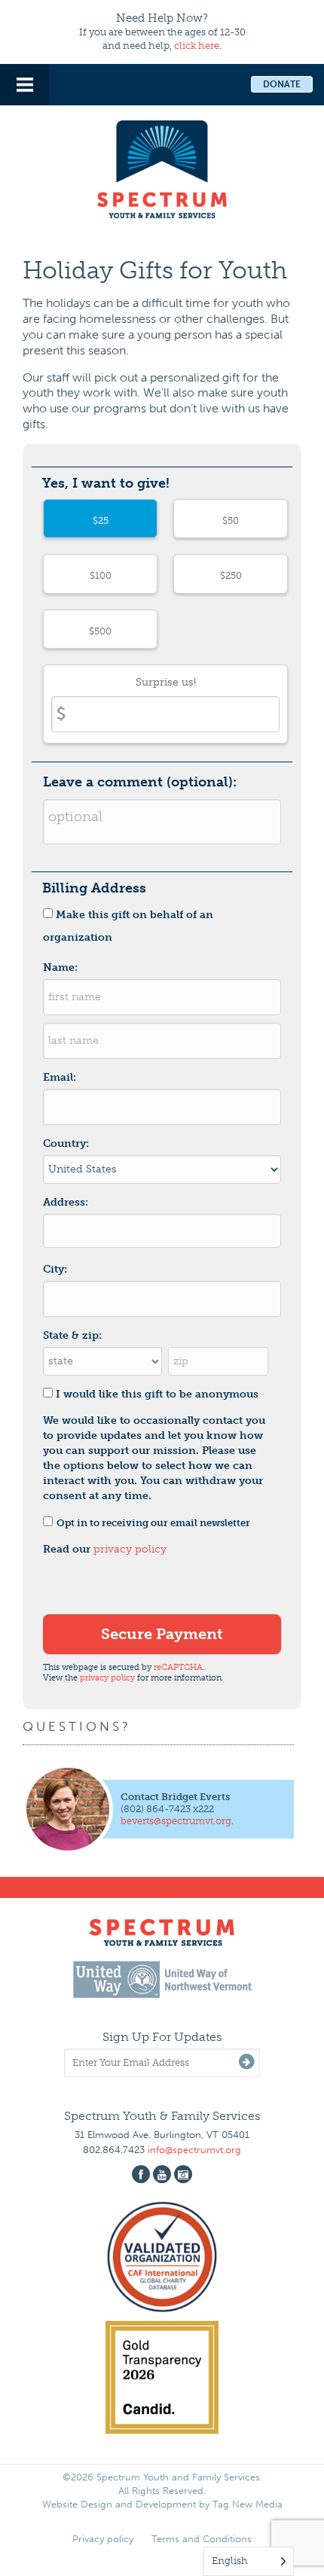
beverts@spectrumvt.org (176, 1821)
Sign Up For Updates (162, 2037)
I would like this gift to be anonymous (157, 1394)
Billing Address (94, 888)
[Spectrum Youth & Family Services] (162, 167)
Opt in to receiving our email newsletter (153, 1523)
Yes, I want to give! (106, 483)
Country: (66, 1144)
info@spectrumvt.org (194, 2150)
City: (55, 1269)
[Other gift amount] (165, 704)
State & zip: (72, 1335)
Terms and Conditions (202, 2539)
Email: (60, 1077)
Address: (66, 1202)
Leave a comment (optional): (140, 782)
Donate (282, 84)
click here (197, 46)
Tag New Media (248, 2504)
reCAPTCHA (178, 1667)
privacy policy (130, 1549)
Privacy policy (103, 2539)
